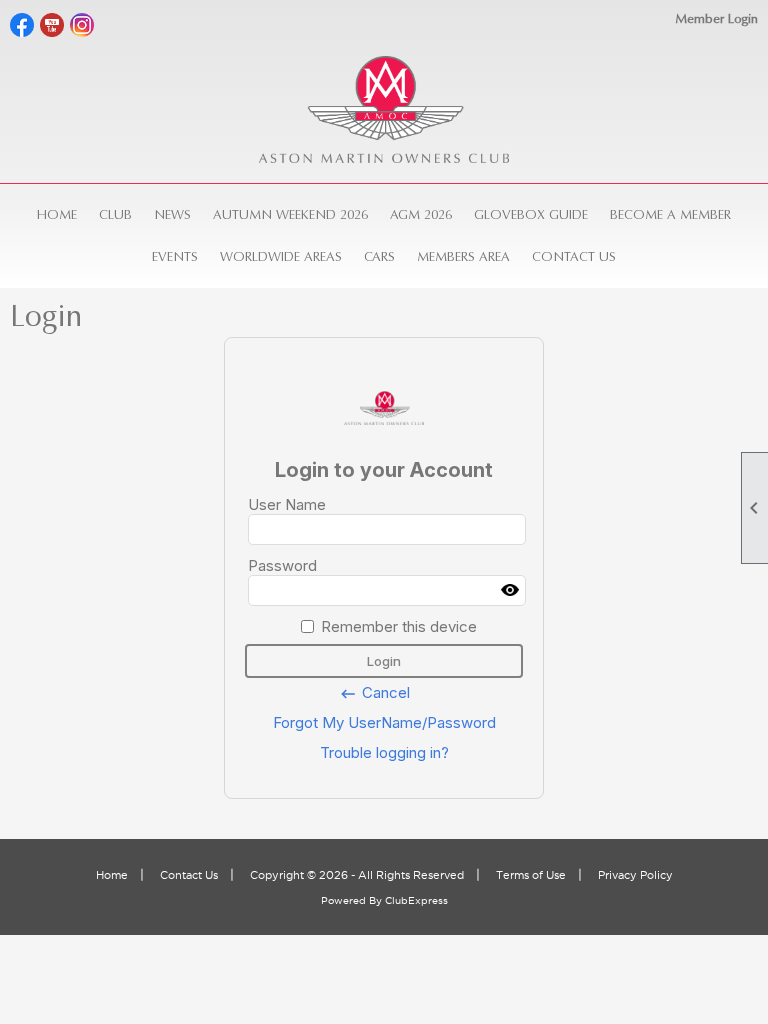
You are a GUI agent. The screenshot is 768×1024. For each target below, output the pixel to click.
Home (57, 214)
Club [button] (115, 214)
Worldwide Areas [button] (281, 256)
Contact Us (574, 256)
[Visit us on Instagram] (82, 25)
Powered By (353, 900)
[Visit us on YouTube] (52, 25)
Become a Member (670, 214)
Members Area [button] (463, 256)
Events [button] (175, 256)
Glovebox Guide (531, 214)
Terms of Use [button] (531, 875)
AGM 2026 (421, 214)
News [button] (172, 214)
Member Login (716, 18)
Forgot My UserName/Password (384, 722)
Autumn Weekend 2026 (290, 214)
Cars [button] (379, 256)
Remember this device (399, 626)
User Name (287, 504)
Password (282, 565)
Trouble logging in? (384, 752)
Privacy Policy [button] (635, 875)
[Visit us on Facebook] (22, 25)
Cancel (374, 693)
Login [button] (384, 661)
